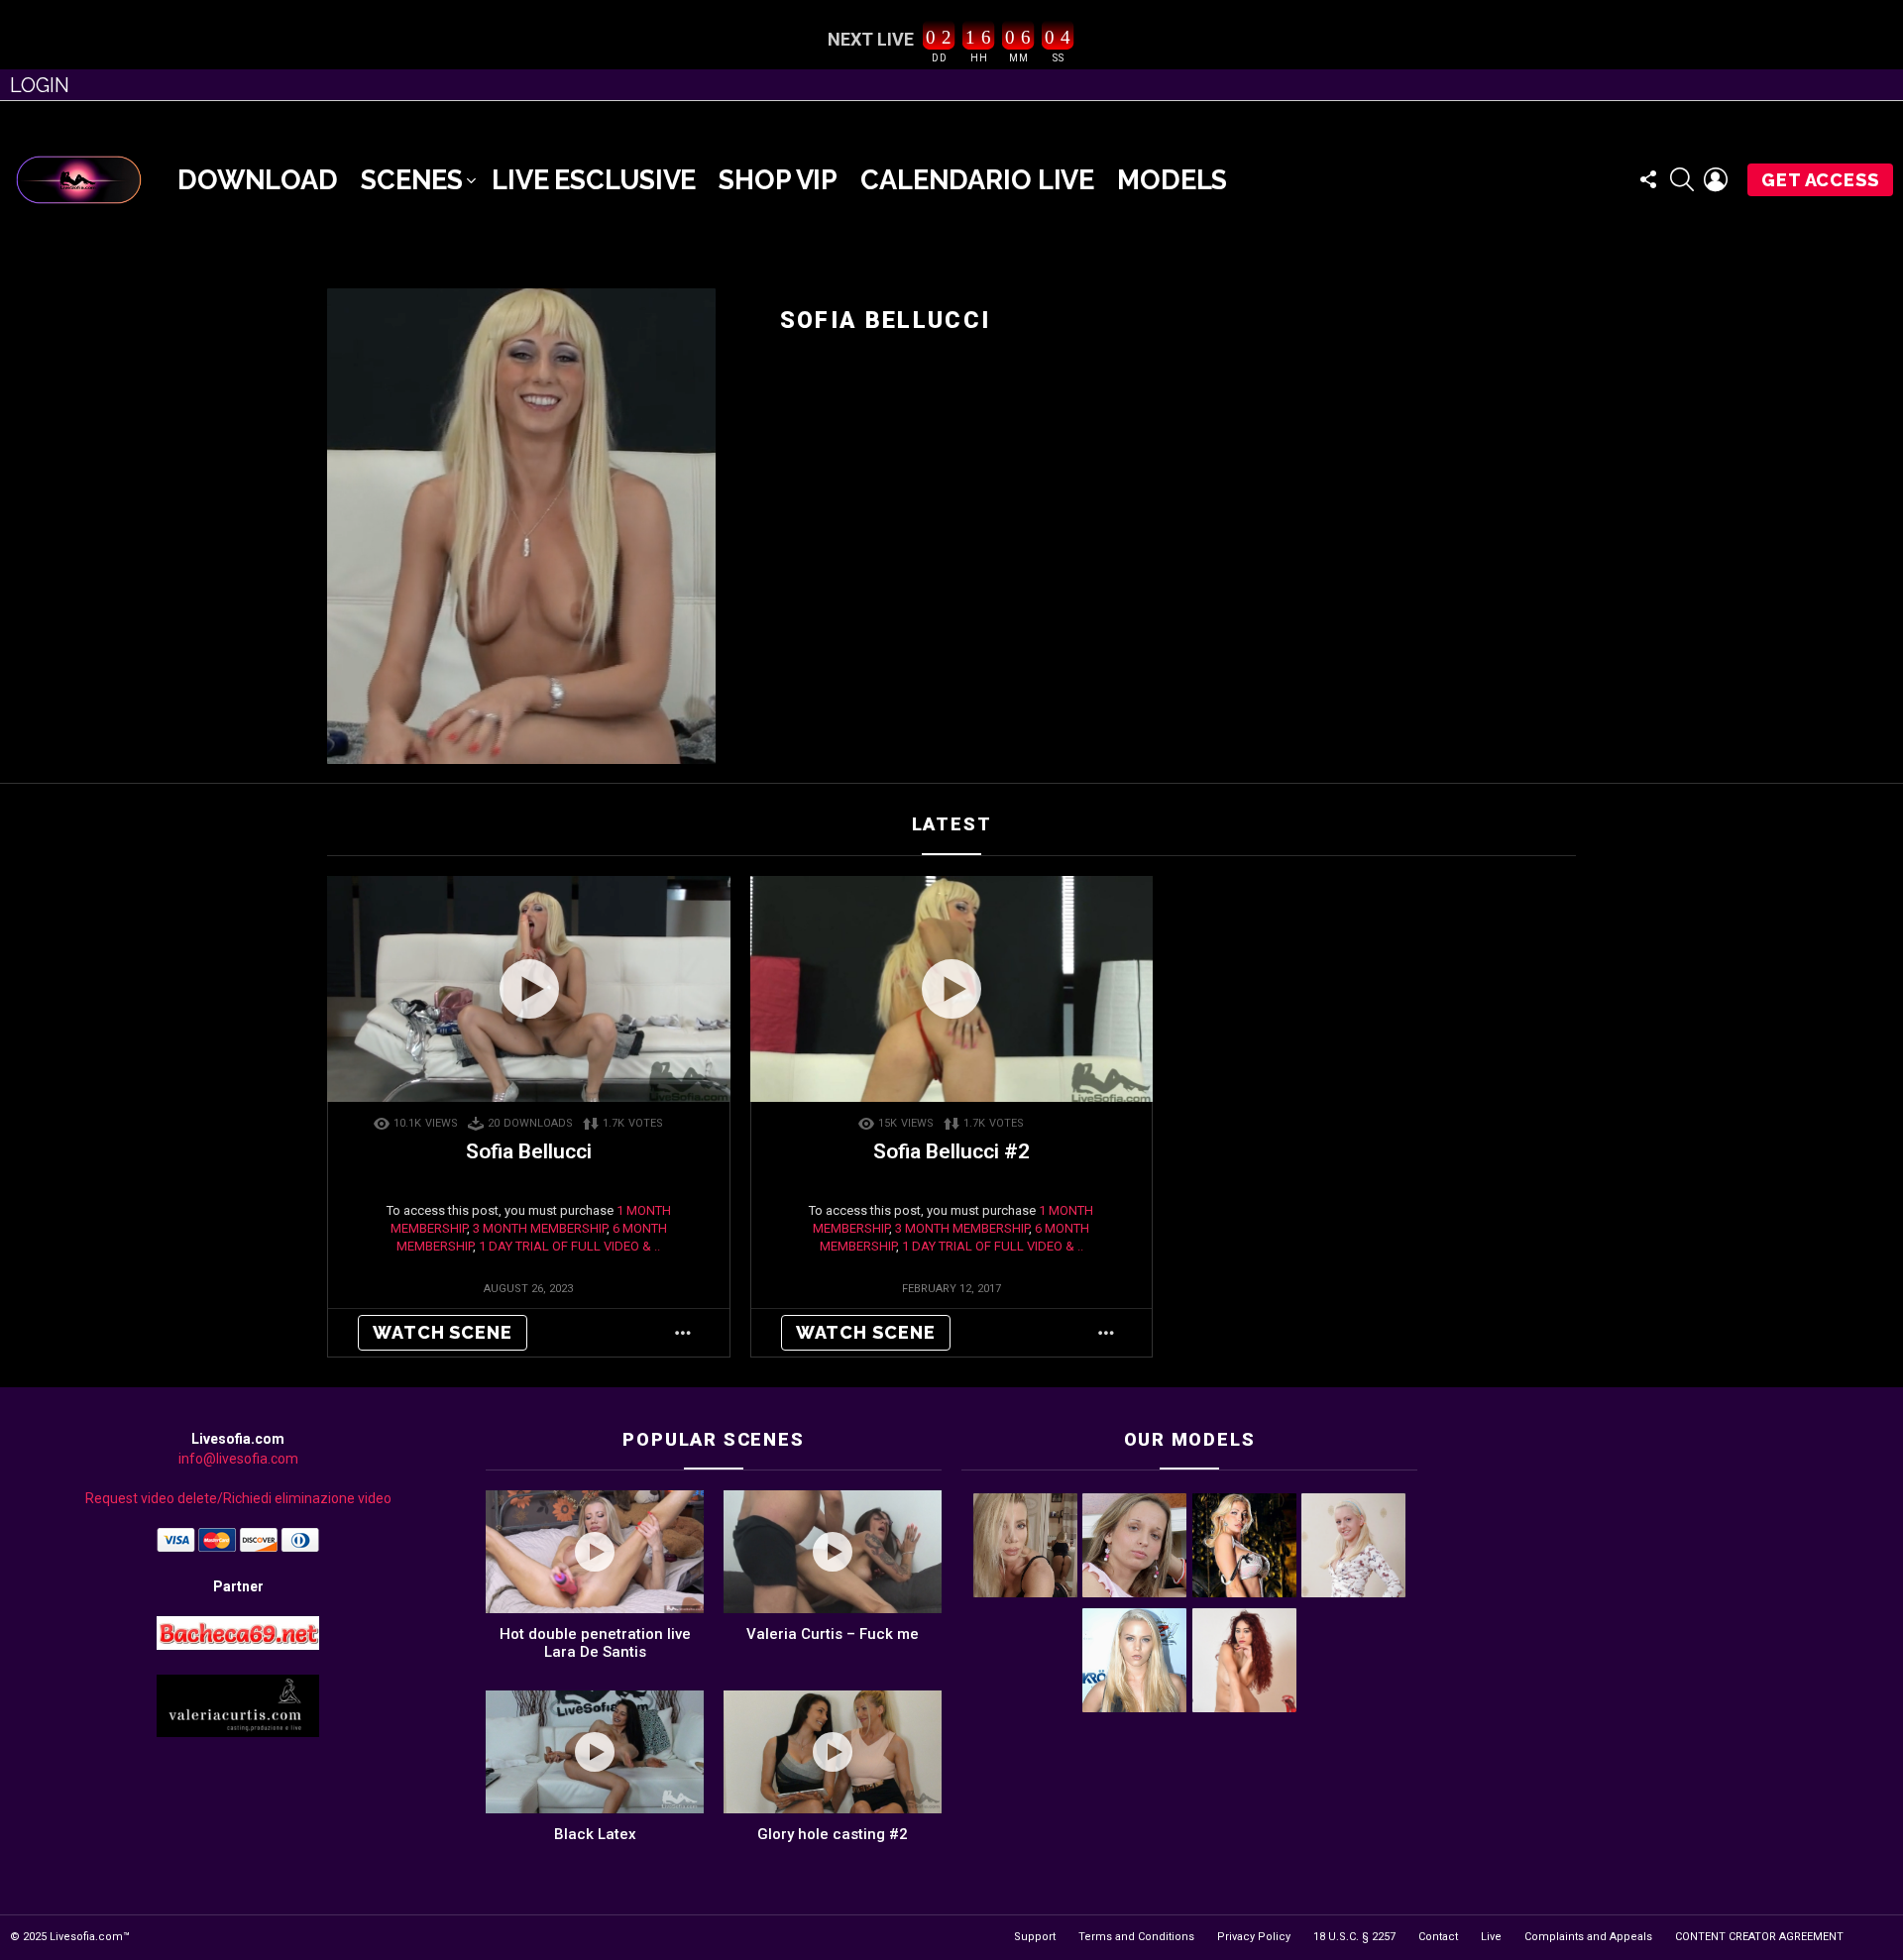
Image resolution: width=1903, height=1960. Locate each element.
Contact (1438, 1937)
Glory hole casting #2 (833, 1834)
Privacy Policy (1254, 1937)
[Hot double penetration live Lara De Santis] (595, 1552)
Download (258, 180)
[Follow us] (1648, 179)
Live (1491, 1937)
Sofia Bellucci (529, 1151)
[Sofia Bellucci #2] (952, 989)
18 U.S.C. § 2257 (1354, 1937)
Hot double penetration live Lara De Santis (595, 1643)
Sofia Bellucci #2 (951, 1151)
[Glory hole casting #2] (833, 1752)
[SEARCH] (1682, 179)
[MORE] (683, 1333)
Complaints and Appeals (1588, 1937)
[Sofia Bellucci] (529, 989)
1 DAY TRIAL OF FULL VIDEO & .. (569, 1246)
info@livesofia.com (238, 1459)
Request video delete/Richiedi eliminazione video (238, 1498)
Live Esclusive (594, 180)
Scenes (412, 180)
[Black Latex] (595, 1752)
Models (1172, 180)
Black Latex (595, 1834)
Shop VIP (778, 180)
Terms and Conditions (1136, 1937)
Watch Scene (443, 1332)
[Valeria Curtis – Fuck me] (833, 1552)
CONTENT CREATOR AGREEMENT (1759, 1937)
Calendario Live (977, 180)
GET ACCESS (1820, 180)
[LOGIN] (1716, 179)
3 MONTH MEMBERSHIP (540, 1228)
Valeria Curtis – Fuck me (833, 1634)
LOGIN (40, 85)
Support (1035, 1937)
